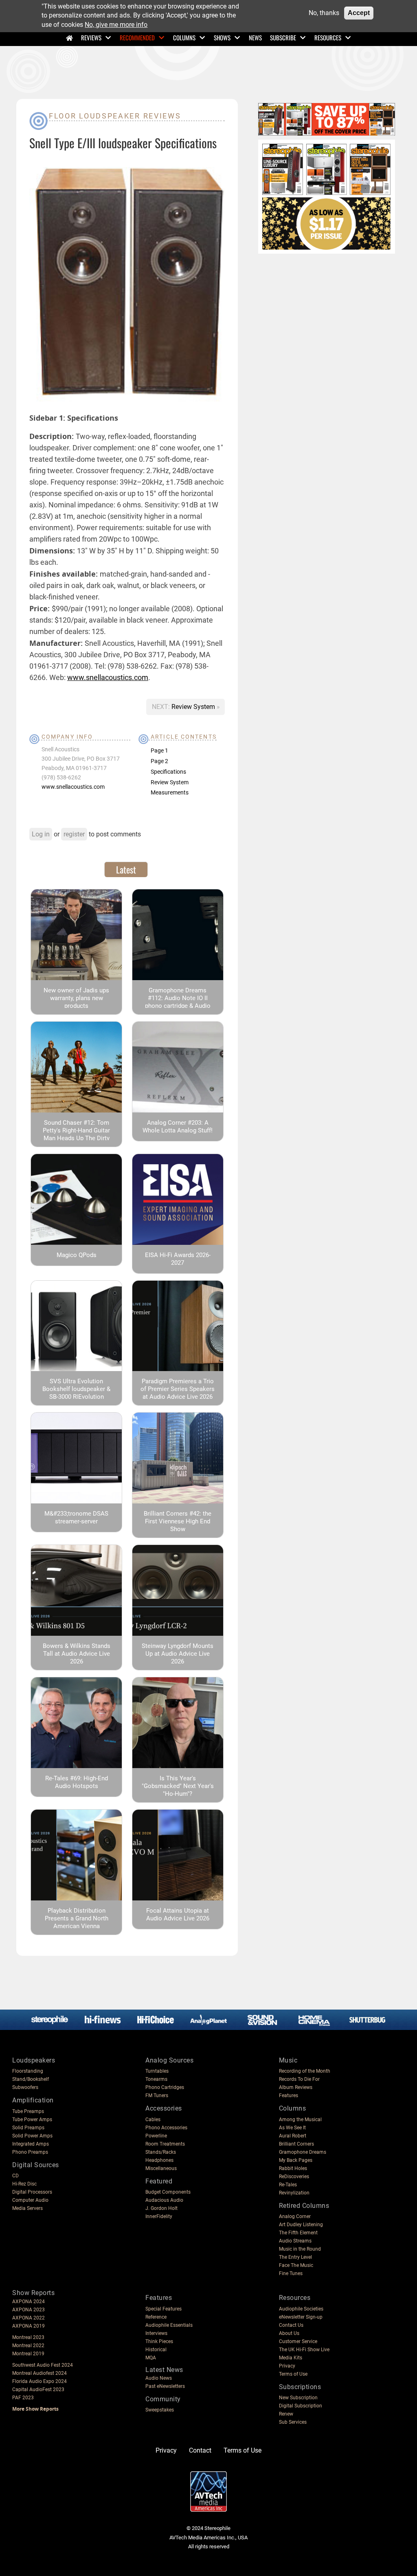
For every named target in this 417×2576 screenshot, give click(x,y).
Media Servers (27, 2208)
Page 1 (159, 750)
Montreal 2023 (28, 2337)
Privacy (287, 2366)
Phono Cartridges (165, 2087)
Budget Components (168, 2192)
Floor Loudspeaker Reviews (115, 116)
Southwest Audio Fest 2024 (43, 2365)
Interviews (156, 2333)
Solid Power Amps (32, 2136)
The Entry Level (295, 2257)
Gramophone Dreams (303, 2152)
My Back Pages (296, 2160)
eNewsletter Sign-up (301, 2317)
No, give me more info (116, 25)
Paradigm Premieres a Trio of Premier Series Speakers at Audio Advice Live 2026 (178, 1389)
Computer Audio (30, 2200)
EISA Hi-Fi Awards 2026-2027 (178, 1259)
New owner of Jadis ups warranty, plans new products (76, 998)
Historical (156, 2350)
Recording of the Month (305, 2071)
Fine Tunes (291, 2273)
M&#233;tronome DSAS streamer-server (76, 1517)
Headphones (159, 2160)
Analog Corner (295, 2216)
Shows (222, 37)
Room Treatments (165, 2144)
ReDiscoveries (294, 2177)
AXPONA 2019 (29, 2326)
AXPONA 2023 (29, 2310)
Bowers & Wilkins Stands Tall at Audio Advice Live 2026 (77, 1654)
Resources (328, 37)
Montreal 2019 (28, 2354)
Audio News (159, 2378)
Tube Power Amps (32, 2120)
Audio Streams (295, 2241)
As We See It (292, 2128)
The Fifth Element (298, 2233)
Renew (286, 2414)
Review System (194, 707)
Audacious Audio (164, 2200)
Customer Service (298, 2341)
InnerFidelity (159, 2216)
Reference (156, 2317)
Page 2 (159, 761)
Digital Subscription (301, 2406)
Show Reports (33, 2293)
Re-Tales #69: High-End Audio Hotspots (77, 1782)
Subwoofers (25, 2087)
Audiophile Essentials (169, 2325)
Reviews (91, 37)
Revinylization (294, 2193)
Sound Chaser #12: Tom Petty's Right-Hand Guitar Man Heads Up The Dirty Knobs (76, 1134)
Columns (184, 37)
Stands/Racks (161, 2152)
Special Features (164, 2309)
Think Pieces (159, 2341)
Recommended (137, 37)
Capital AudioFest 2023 (38, 2389)
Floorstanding (28, 2071)
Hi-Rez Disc (24, 2184)
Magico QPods (77, 1255)
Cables (153, 2120)
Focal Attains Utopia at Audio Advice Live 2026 (178, 1914)
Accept (359, 13)
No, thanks (324, 13)
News (255, 37)
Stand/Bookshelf (31, 2079)
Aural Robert (293, 2136)
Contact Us (291, 2325)
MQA (151, 2358)
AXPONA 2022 (29, 2318)
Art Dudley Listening (301, 2225)
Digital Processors (32, 2192)
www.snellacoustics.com (108, 677)
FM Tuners (157, 2095)
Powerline (156, 2136)
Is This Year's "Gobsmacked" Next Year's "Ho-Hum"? (178, 1786)
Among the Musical (300, 2120)
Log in (41, 834)
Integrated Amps (31, 2144)
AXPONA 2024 (29, 2302)
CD (15, 2176)
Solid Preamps (28, 2128)
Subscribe (283, 37)
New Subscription (298, 2398)
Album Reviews (296, 2087)
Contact (200, 2450)
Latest (126, 869)
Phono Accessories (166, 2128)
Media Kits (291, 2358)
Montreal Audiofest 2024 (40, 2373)
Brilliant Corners (296, 2144)
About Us (289, 2333)
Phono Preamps (30, 2152)
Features (289, 2095)
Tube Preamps (28, 2111)
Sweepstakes (160, 2410)
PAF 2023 (23, 2398)
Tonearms (156, 2079)
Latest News (164, 2370)
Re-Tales (288, 2185)
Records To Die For (299, 2079)
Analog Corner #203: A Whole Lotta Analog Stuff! (178, 1127)
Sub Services (293, 2422)
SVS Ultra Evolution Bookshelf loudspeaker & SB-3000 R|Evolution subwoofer (76, 1393)
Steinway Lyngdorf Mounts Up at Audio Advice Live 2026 (178, 1654)
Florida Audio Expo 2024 (40, 2381)
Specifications (168, 772)
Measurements (170, 792)
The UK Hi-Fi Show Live (304, 2350)
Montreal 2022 (28, 2346)
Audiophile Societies (301, 2309)
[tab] (126, 869)
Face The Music (296, 2265)
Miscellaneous (161, 2168)
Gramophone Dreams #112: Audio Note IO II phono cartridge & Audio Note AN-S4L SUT (178, 1002)
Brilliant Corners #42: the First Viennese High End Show (178, 1521)
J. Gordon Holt (161, 2208)
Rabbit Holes (293, 2168)
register (74, 834)
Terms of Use (293, 2374)
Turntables (157, 2071)
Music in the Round (300, 2249)
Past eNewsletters (165, 2386)
